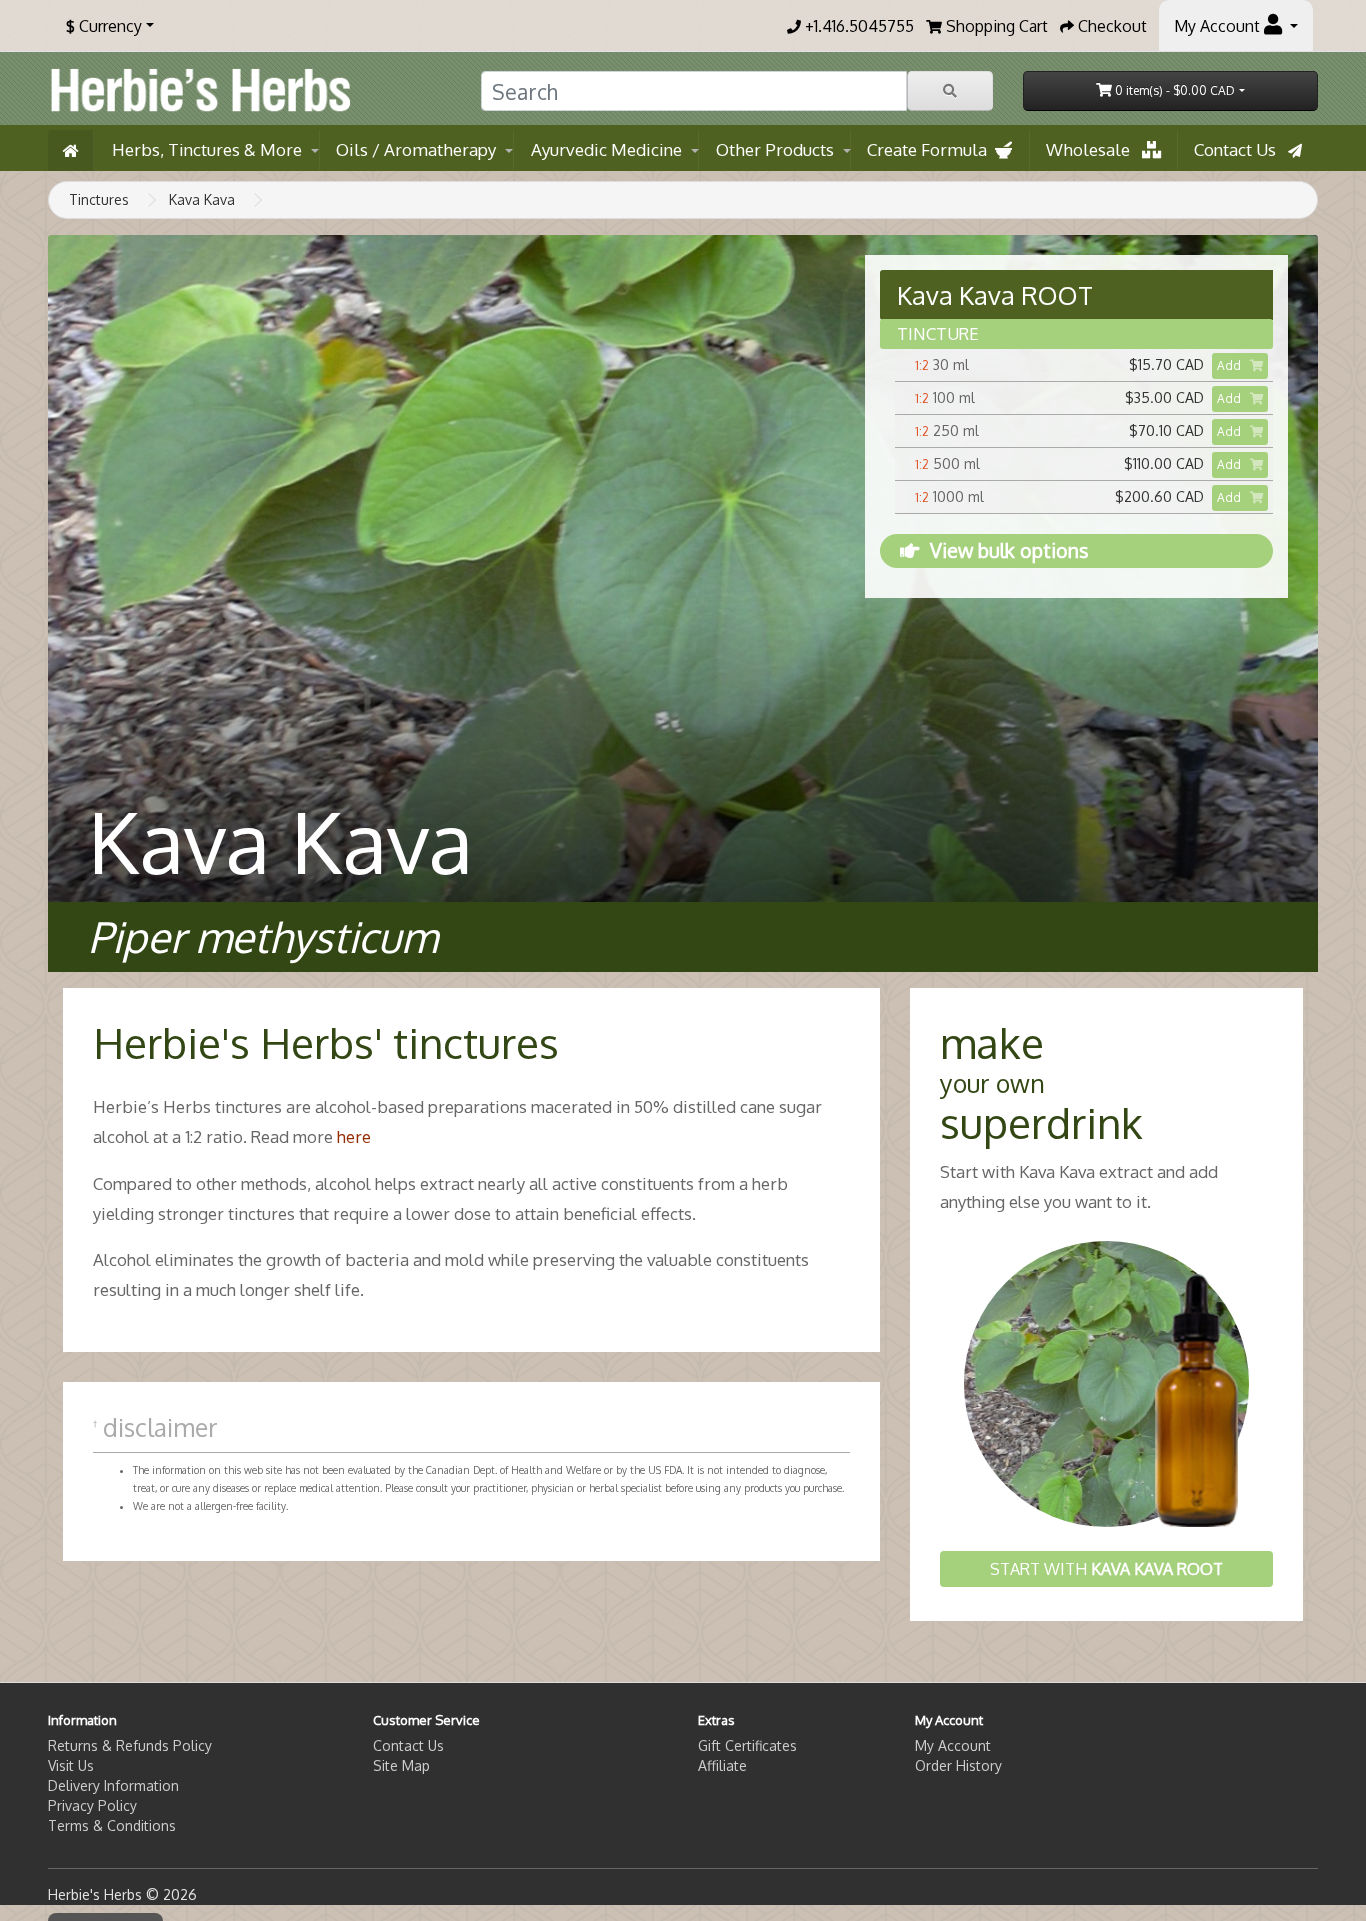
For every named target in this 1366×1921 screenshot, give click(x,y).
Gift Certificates (747, 1745)
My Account (953, 1745)
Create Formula (931, 149)
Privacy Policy (92, 1805)
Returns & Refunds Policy (130, 1745)
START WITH (1106, 1569)
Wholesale (1094, 149)
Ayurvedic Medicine (606, 149)
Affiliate (722, 1765)
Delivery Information (113, 1785)
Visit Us (71, 1765)
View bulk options (1009, 550)
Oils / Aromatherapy (416, 149)
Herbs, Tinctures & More (207, 149)
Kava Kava (202, 199)
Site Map (401, 1765)
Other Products (775, 149)
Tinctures (99, 199)
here (354, 1136)
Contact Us (1241, 149)
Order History (958, 1765)
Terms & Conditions (112, 1825)
